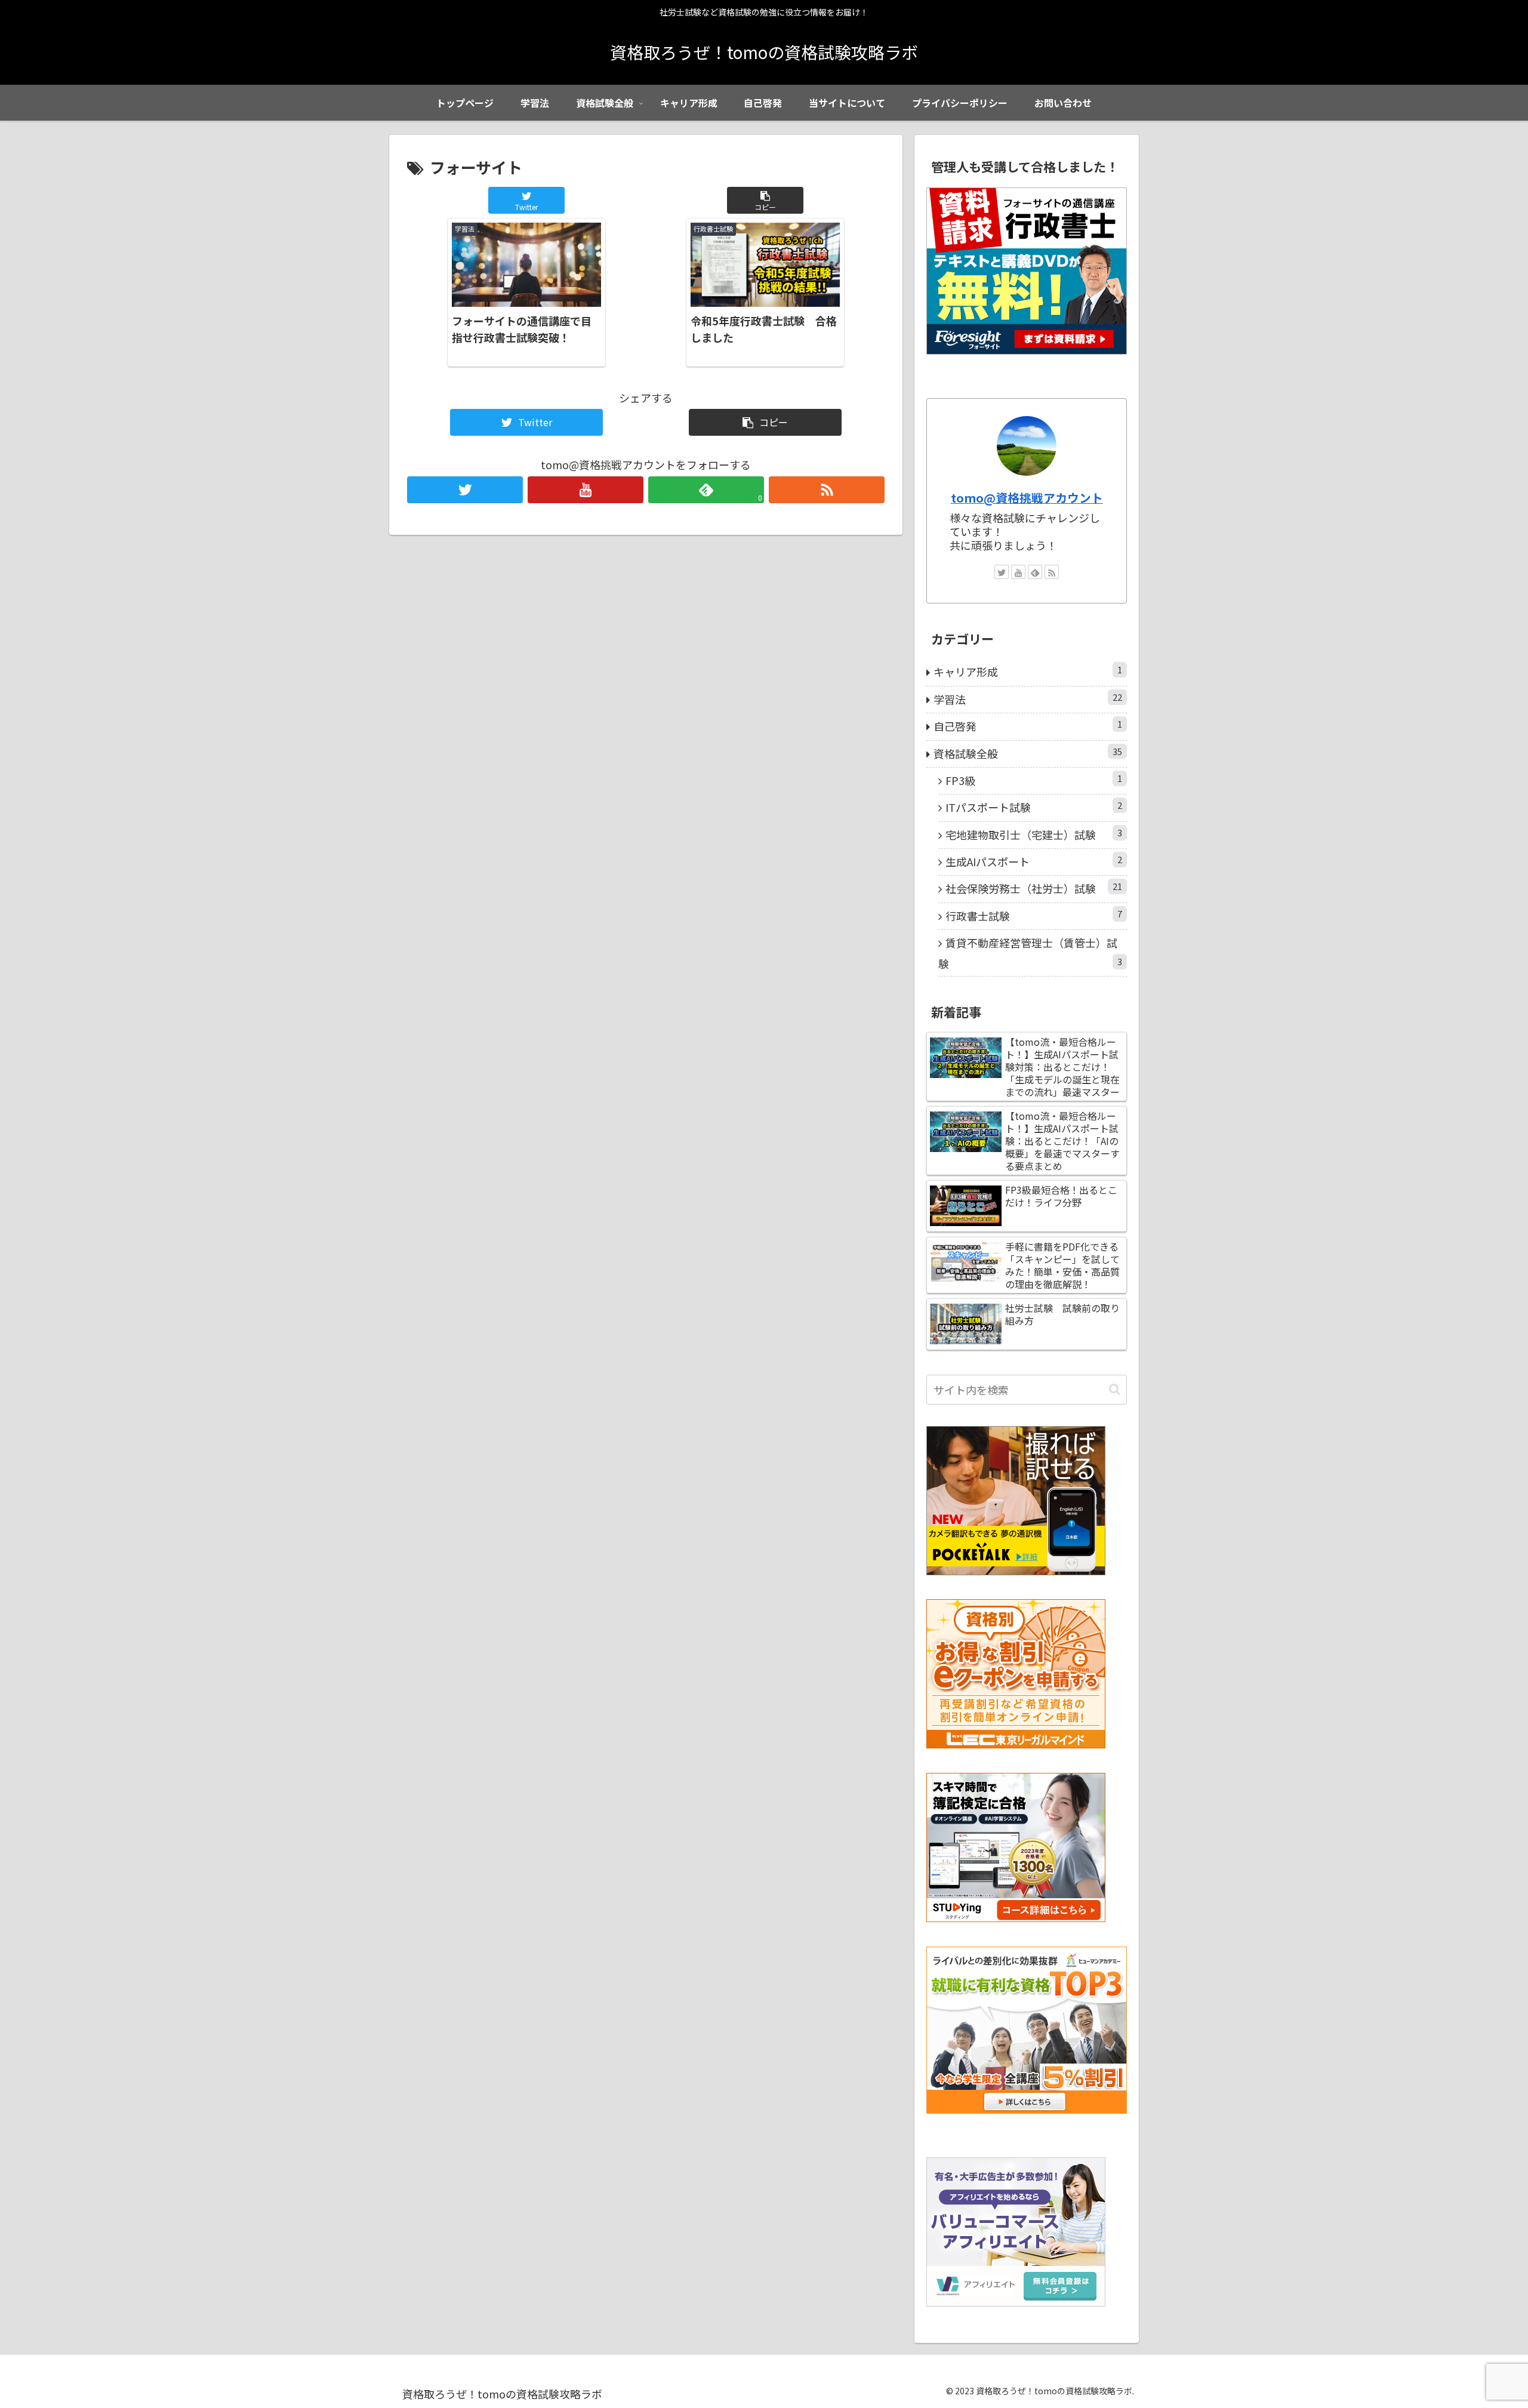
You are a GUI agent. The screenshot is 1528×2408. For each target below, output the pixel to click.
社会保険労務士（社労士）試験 (1034, 888)
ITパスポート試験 (1034, 807)
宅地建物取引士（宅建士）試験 (1034, 834)
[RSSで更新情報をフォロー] (827, 490)
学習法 (1028, 699)
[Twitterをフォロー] (465, 490)
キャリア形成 (1028, 671)
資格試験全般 (1028, 753)
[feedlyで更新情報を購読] (1035, 572)
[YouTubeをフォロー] (586, 490)
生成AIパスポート (1034, 861)
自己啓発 (1028, 726)
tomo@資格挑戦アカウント (1027, 498)
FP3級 (1034, 780)
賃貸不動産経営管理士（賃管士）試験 (1030, 953)
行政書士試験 (1034, 915)
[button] (765, 200)
